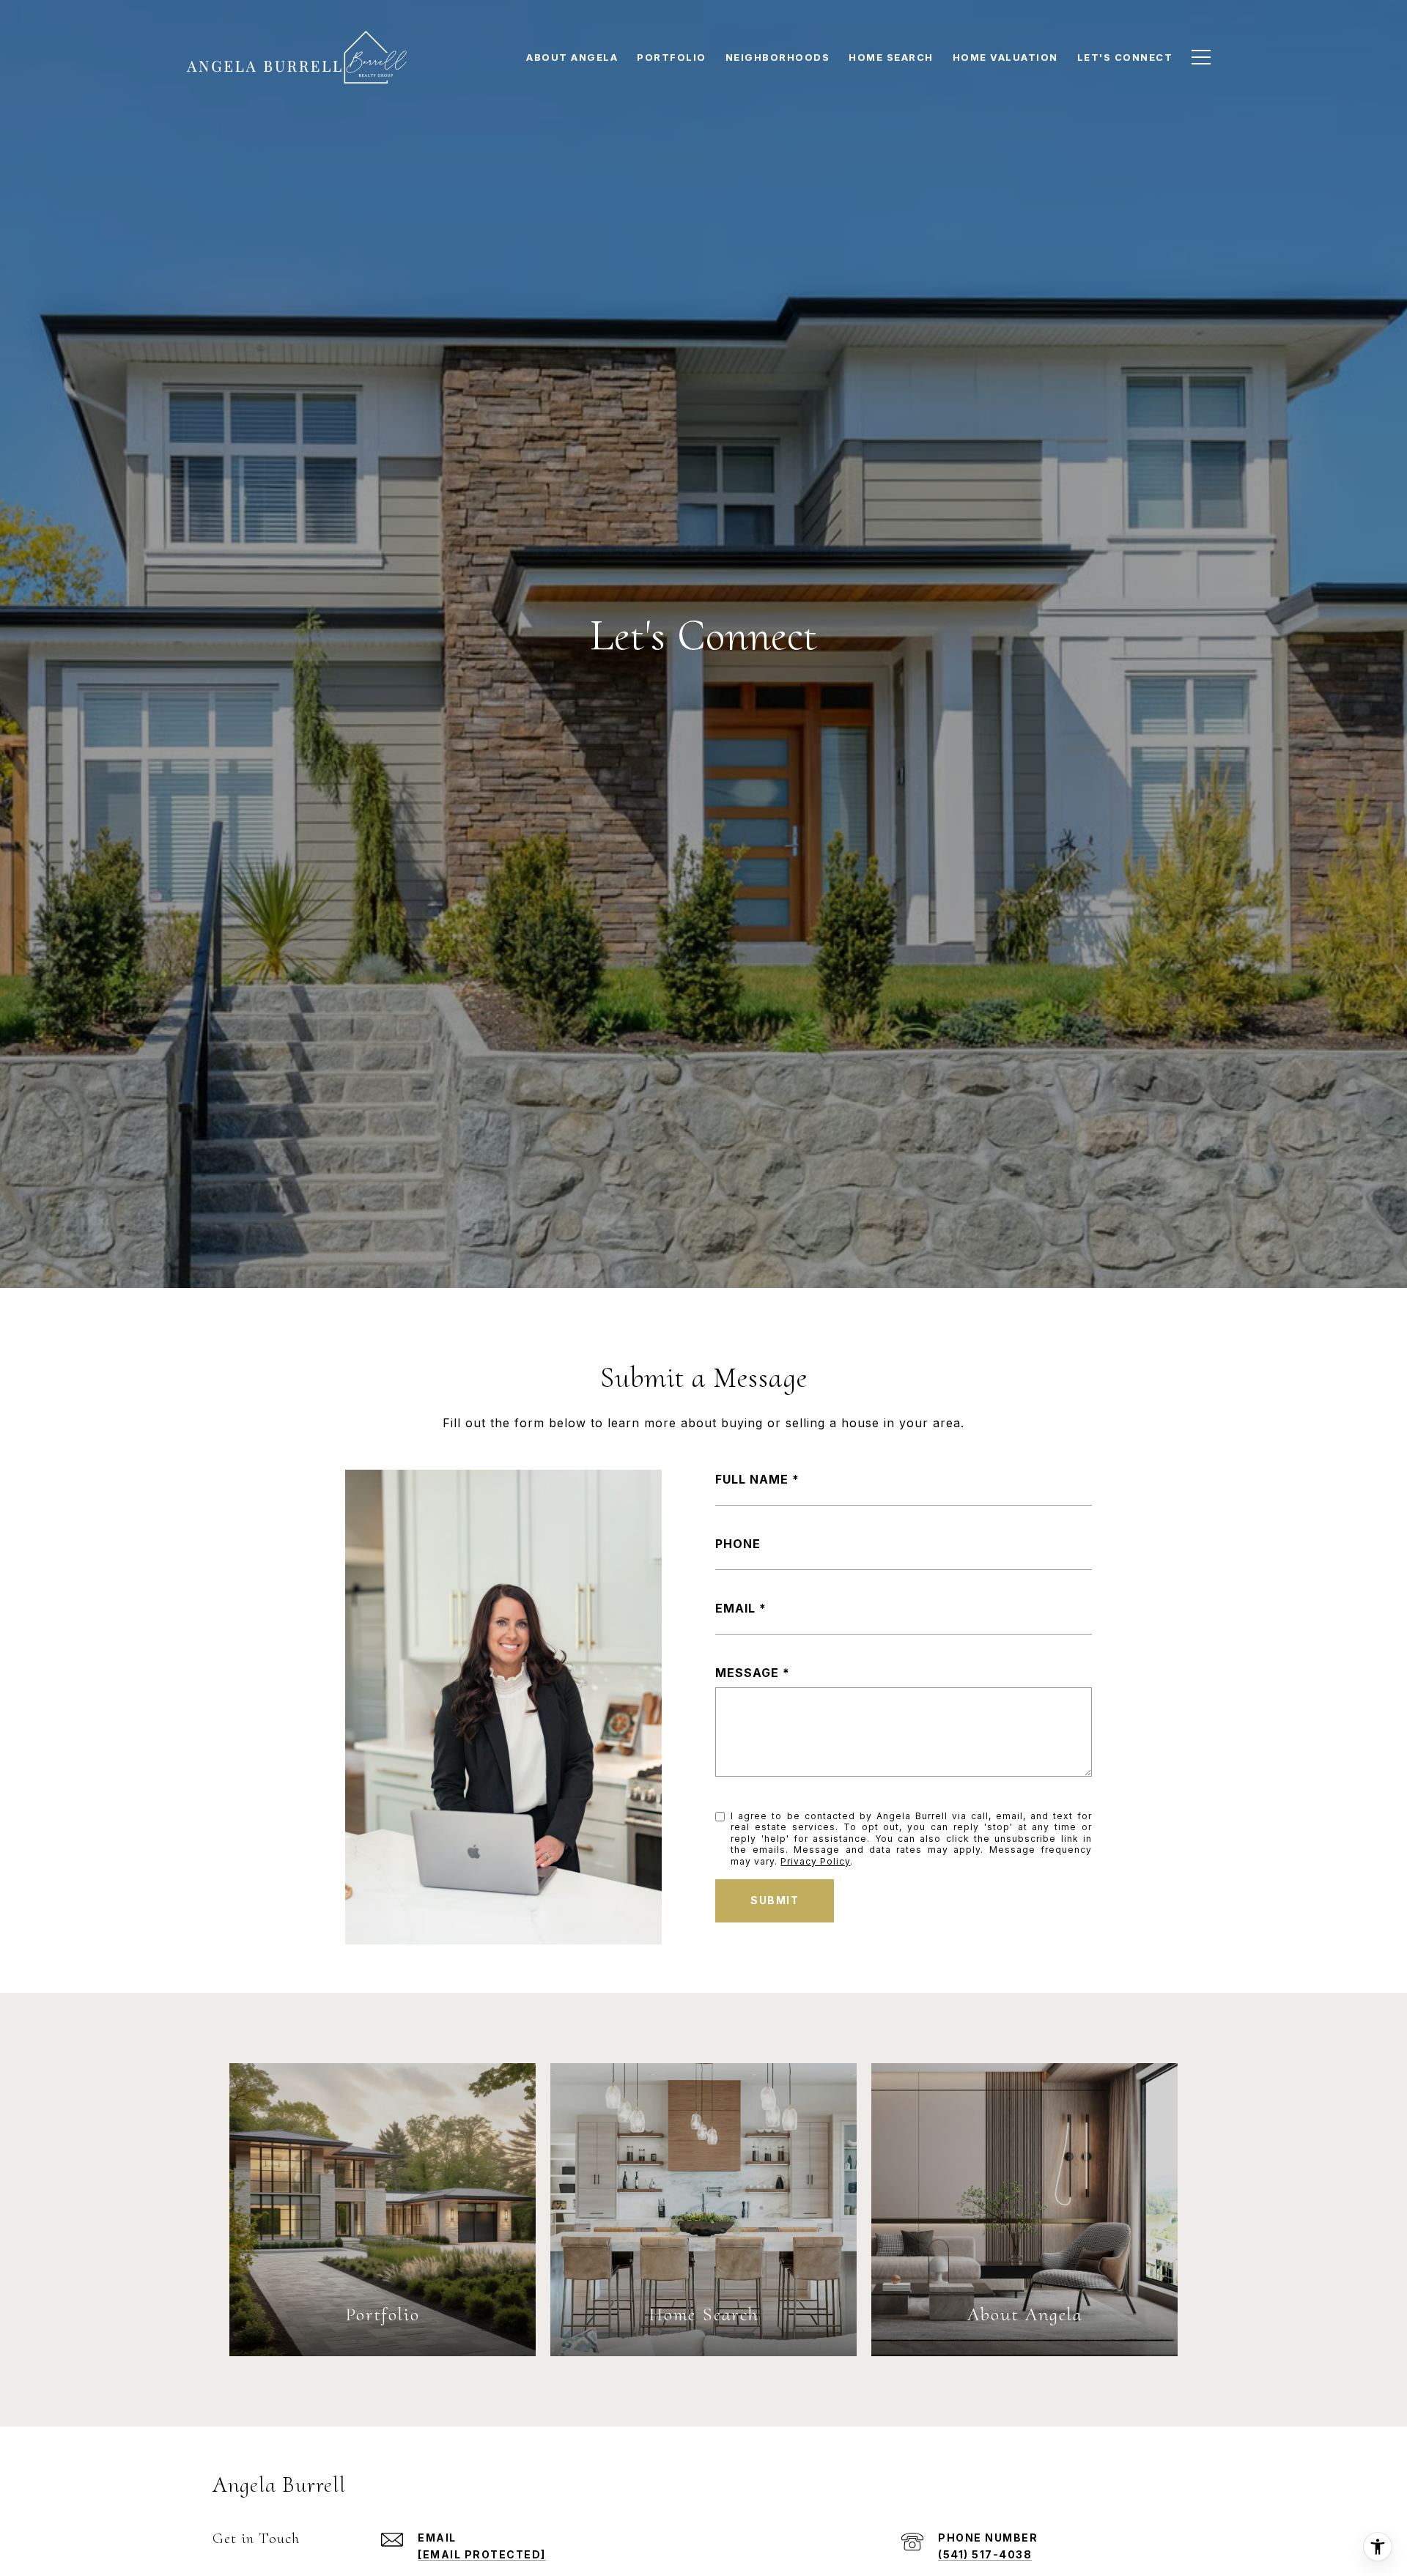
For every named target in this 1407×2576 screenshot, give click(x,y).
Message (747, 1673)
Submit (775, 1900)
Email (735, 1608)
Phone (738, 1544)
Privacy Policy (815, 1861)
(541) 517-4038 (985, 2554)
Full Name (752, 1479)
